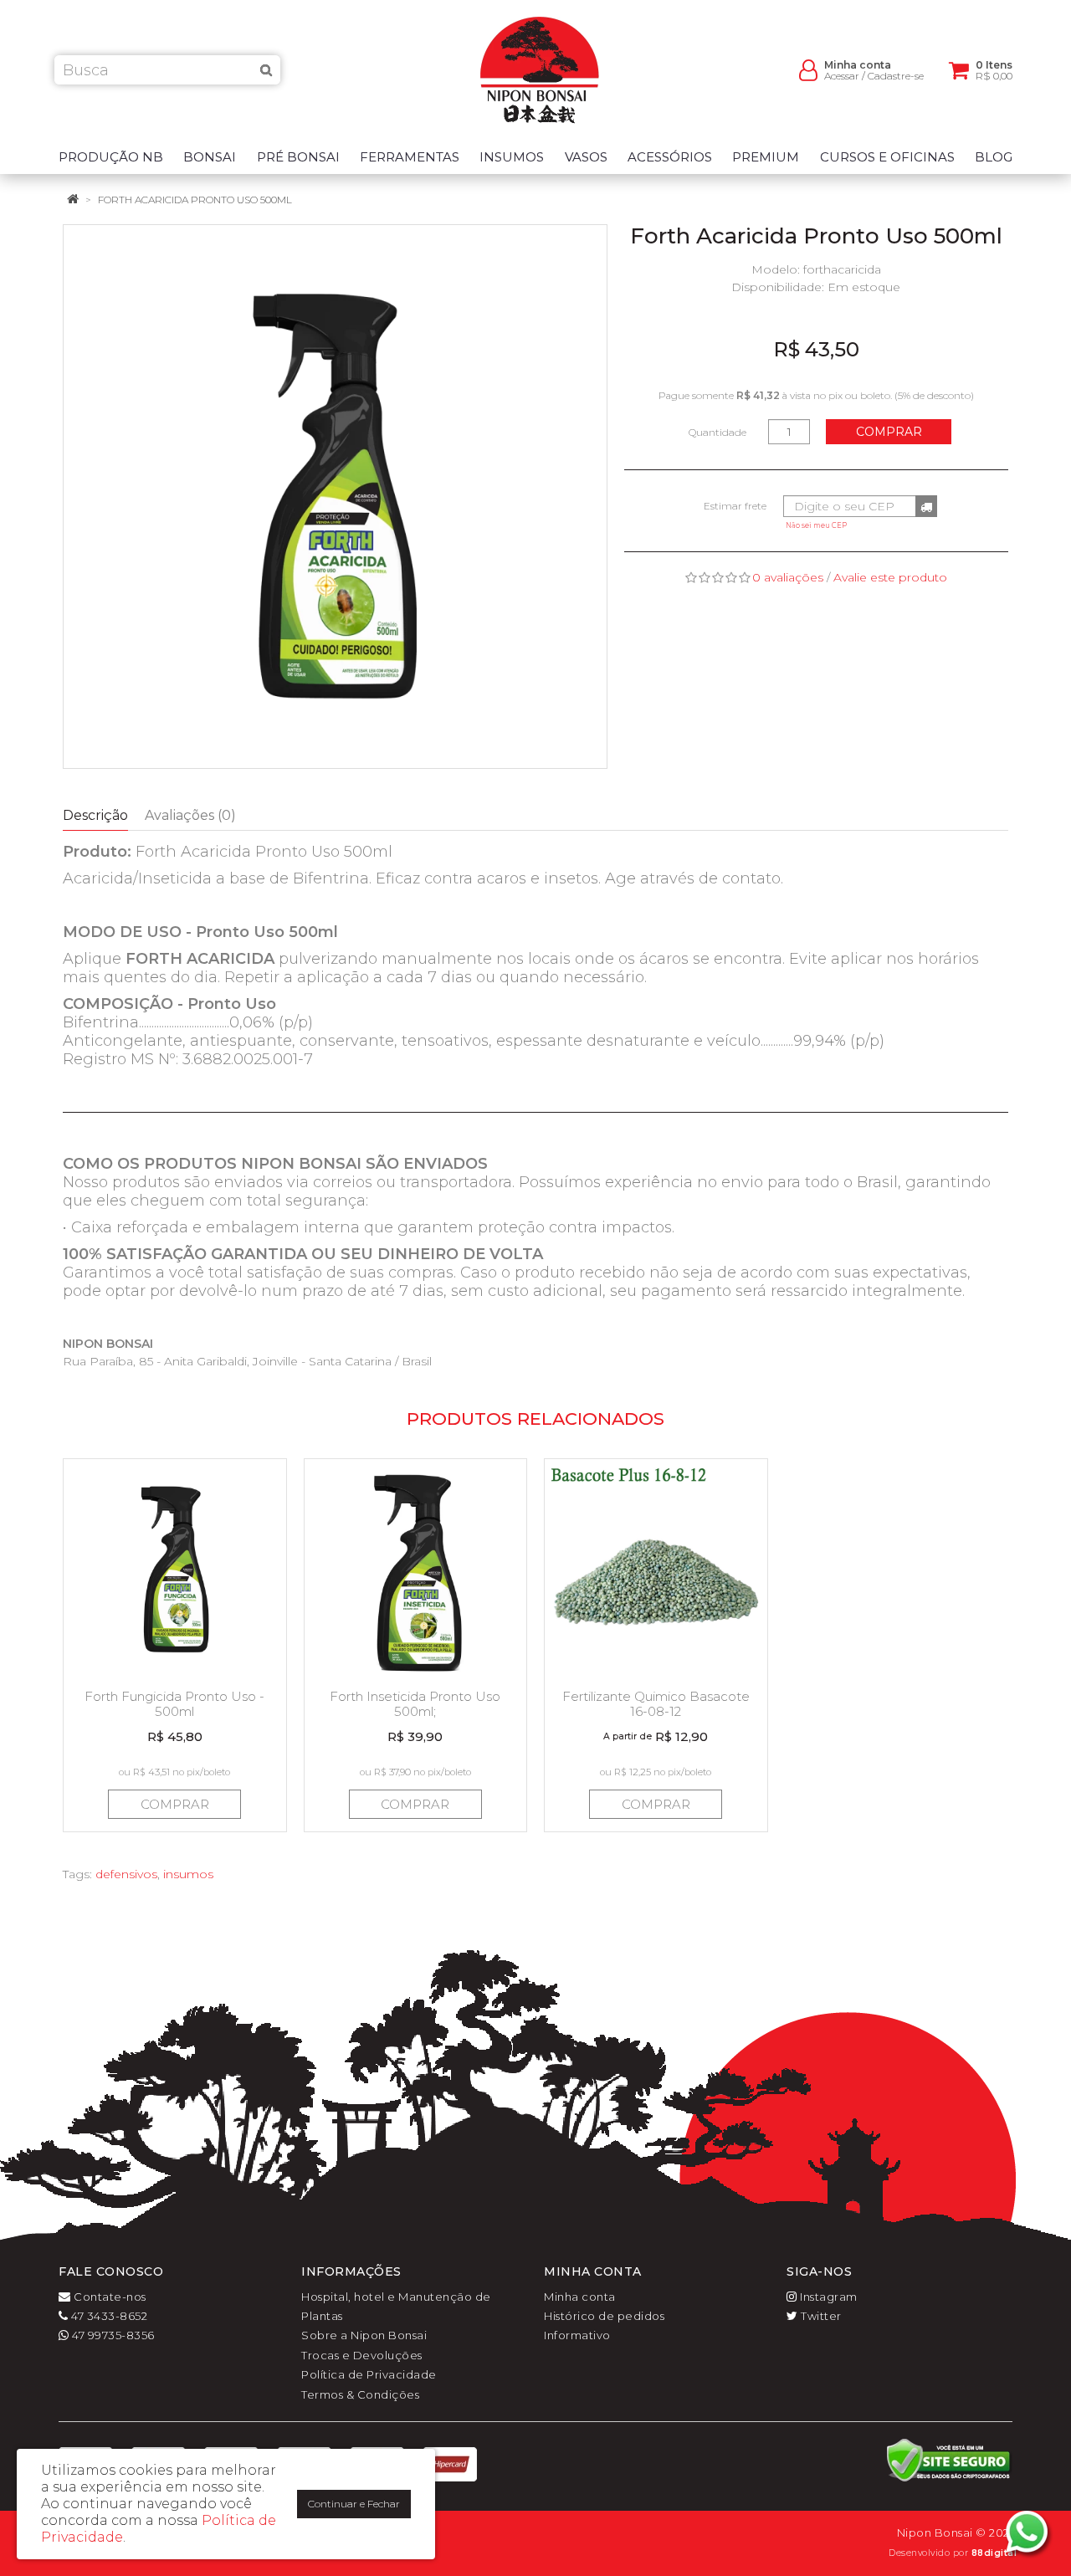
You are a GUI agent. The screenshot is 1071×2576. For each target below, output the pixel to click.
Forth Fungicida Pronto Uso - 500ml (174, 1704)
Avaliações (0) (190, 815)
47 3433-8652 (108, 2316)
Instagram (828, 2297)
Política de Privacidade (369, 2374)
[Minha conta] (808, 69)
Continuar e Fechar (354, 2504)
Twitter (820, 2316)
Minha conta (580, 2297)
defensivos (126, 1874)
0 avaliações (788, 577)
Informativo (577, 2335)
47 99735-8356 (112, 2335)
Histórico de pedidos (604, 2316)
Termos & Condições (360, 2394)
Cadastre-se (896, 76)
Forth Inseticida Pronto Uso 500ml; (415, 1704)
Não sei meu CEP (816, 525)
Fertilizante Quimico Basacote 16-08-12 (656, 1704)
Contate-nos (109, 2297)
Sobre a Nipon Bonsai (364, 2335)
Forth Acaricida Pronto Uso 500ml (195, 200)
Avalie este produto (890, 577)
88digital (994, 2553)
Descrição (95, 815)
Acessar (842, 76)
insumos (188, 1874)
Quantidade (717, 432)
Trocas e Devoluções (362, 2355)
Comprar (889, 432)
